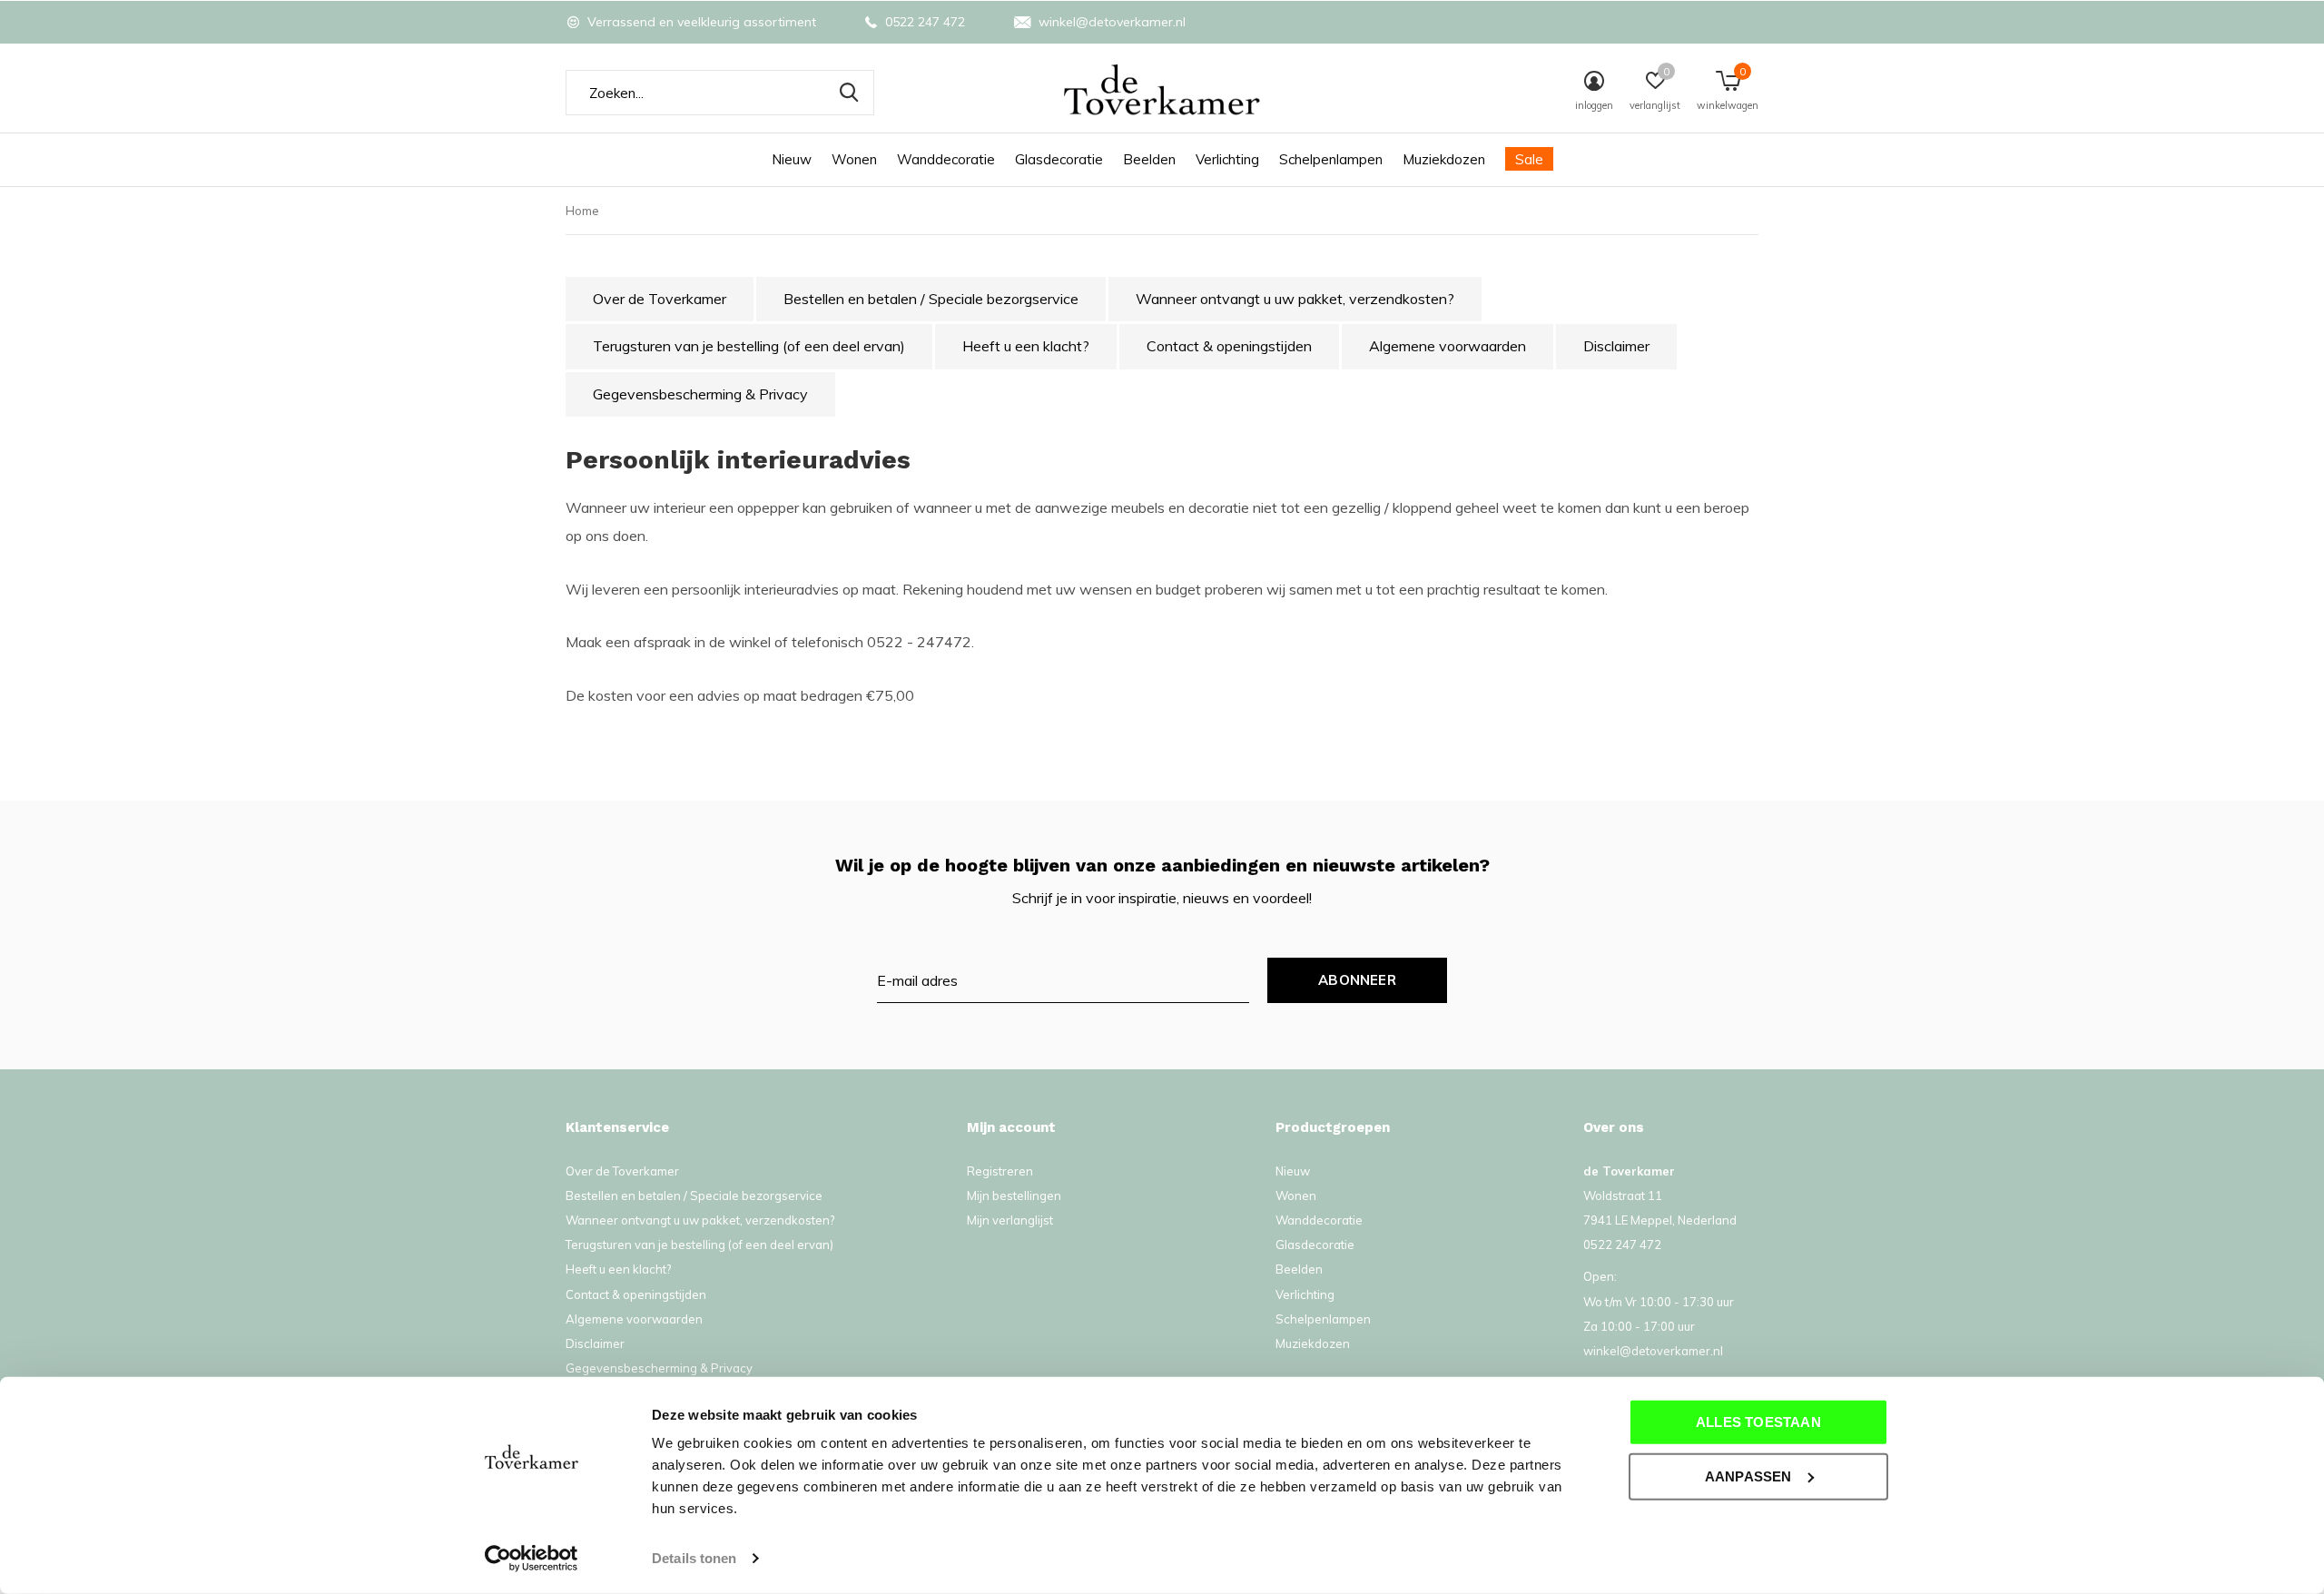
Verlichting (1227, 159)
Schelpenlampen (1331, 159)
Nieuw (792, 159)
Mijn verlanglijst (1010, 1220)
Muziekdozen (1444, 159)
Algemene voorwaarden (1448, 346)
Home (582, 211)
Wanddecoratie (946, 159)
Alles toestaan (1758, 1422)
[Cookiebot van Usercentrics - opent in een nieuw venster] (532, 1559)
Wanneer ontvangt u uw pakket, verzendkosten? (1295, 299)
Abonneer (1357, 980)
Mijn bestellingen (1014, 1195)
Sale (1529, 159)
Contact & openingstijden (1229, 346)
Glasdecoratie (1059, 159)
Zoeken (849, 93)
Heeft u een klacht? (1026, 346)
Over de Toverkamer (660, 299)
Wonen (854, 159)
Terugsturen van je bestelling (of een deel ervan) (749, 346)
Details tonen (694, 1558)
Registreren (1000, 1171)
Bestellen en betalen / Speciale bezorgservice (931, 299)
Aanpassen (1748, 1476)
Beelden (1149, 159)
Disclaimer (1616, 346)
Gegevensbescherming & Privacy (700, 394)
